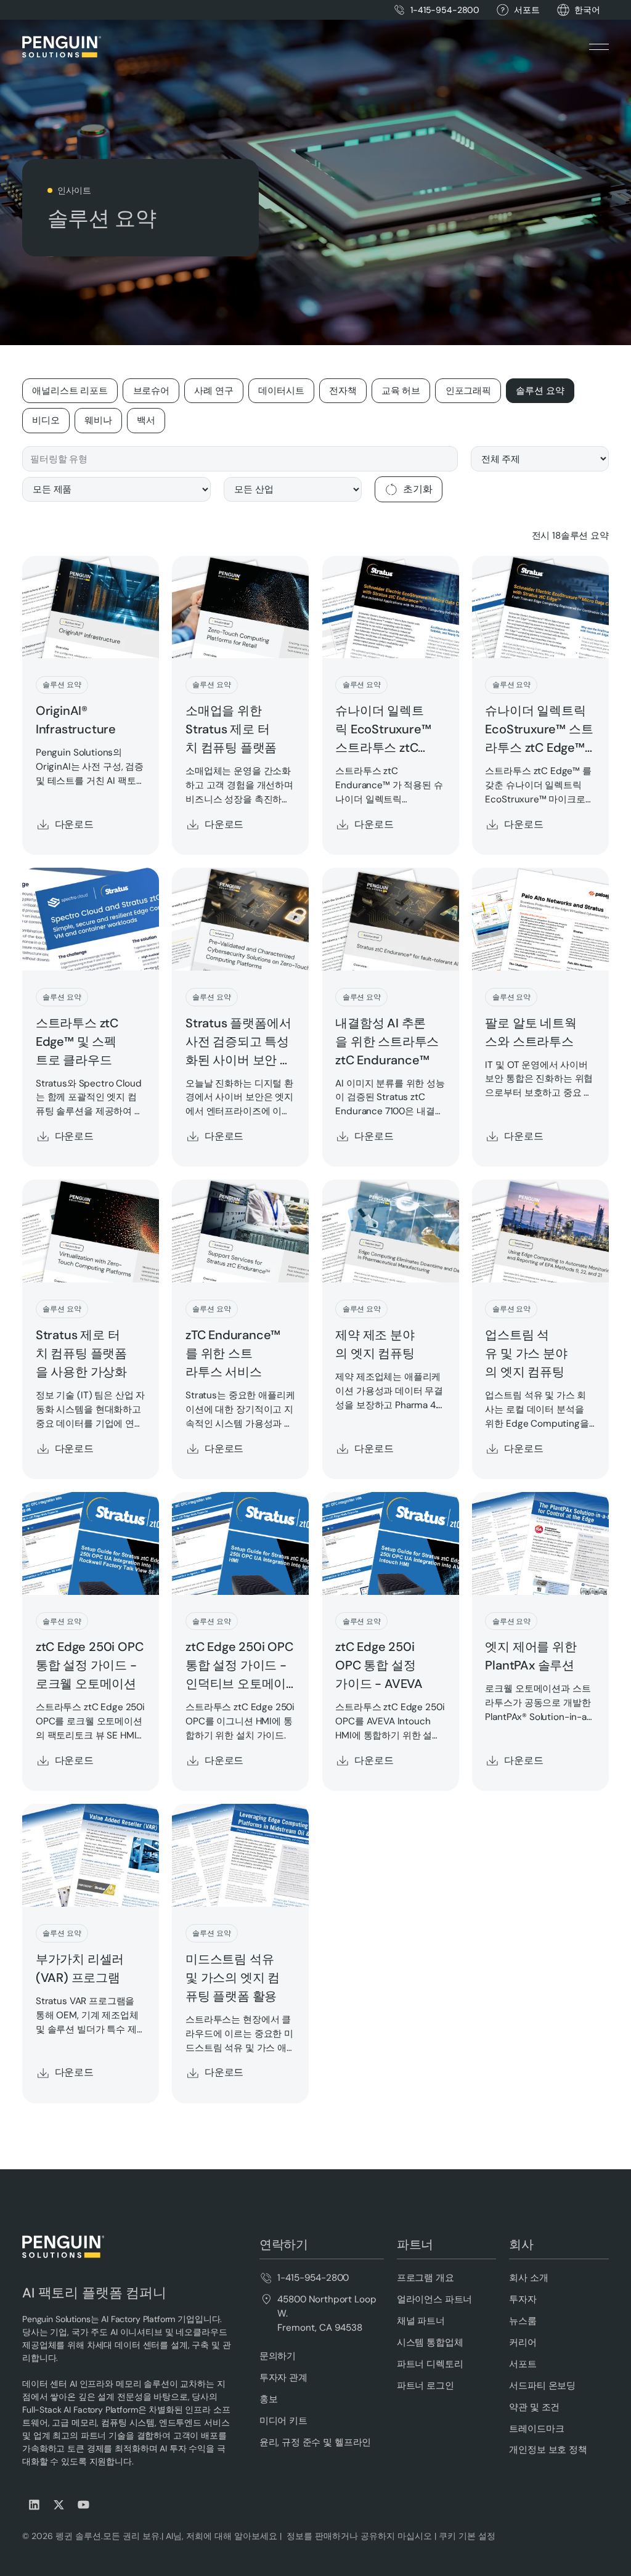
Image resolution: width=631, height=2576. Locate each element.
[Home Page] (62, 47)
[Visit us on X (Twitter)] (59, 2505)
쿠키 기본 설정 (467, 2536)
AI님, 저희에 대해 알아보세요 (220, 2536)
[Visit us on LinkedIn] (35, 2505)
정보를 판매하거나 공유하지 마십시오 (358, 2536)
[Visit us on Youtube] (84, 2505)
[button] (587, 10)
